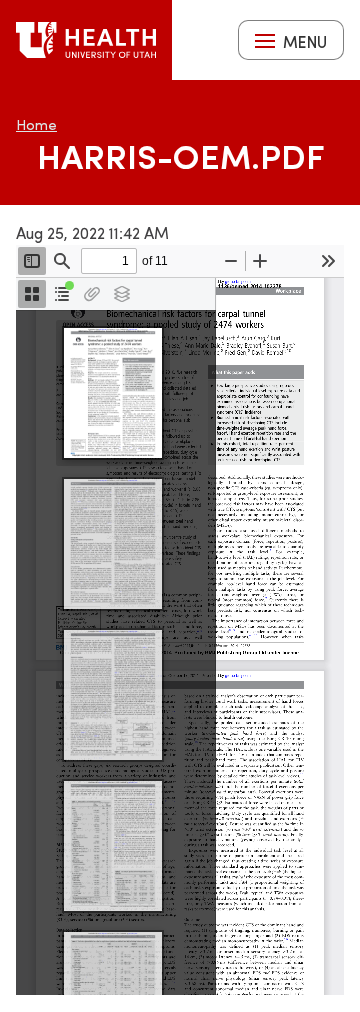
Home (36, 124)
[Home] (86, 40)
